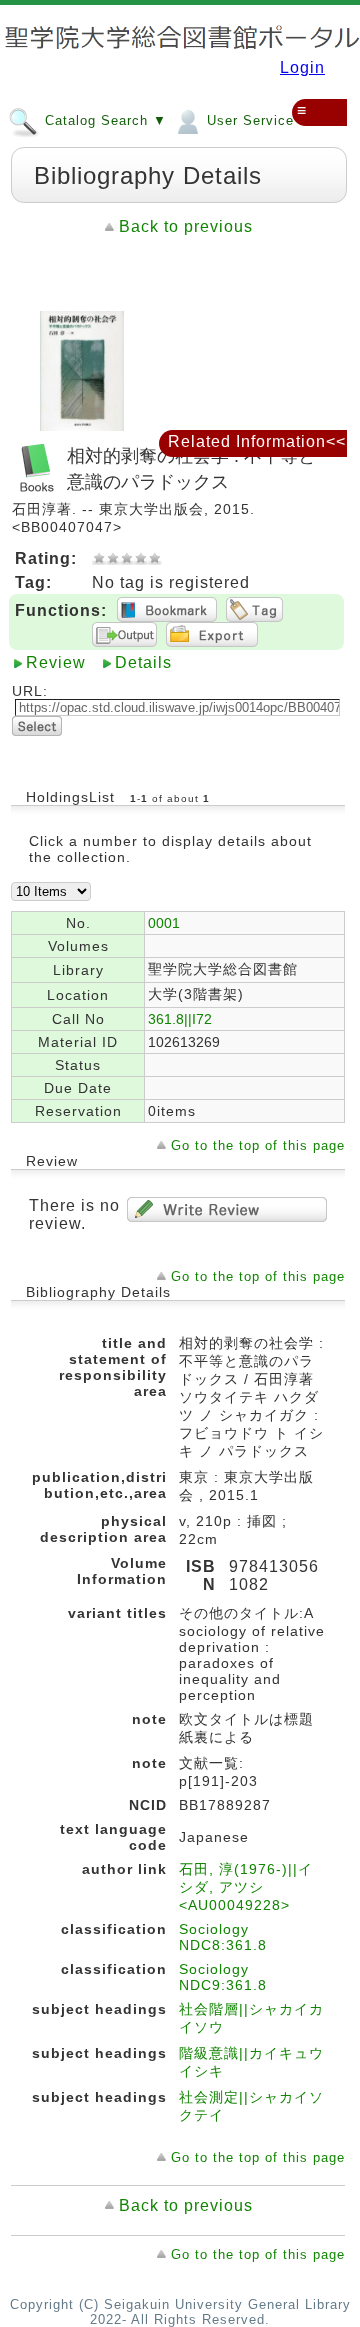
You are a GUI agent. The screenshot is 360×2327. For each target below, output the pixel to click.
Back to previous (186, 226)
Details (143, 662)
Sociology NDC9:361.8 (223, 1977)
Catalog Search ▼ (103, 120)
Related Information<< (257, 441)
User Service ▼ (257, 120)
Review (56, 662)
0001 (164, 923)
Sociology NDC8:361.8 (223, 1937)
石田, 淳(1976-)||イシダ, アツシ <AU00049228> (246, 1887)
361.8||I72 (180, 1019)
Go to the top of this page (258, 1145)
